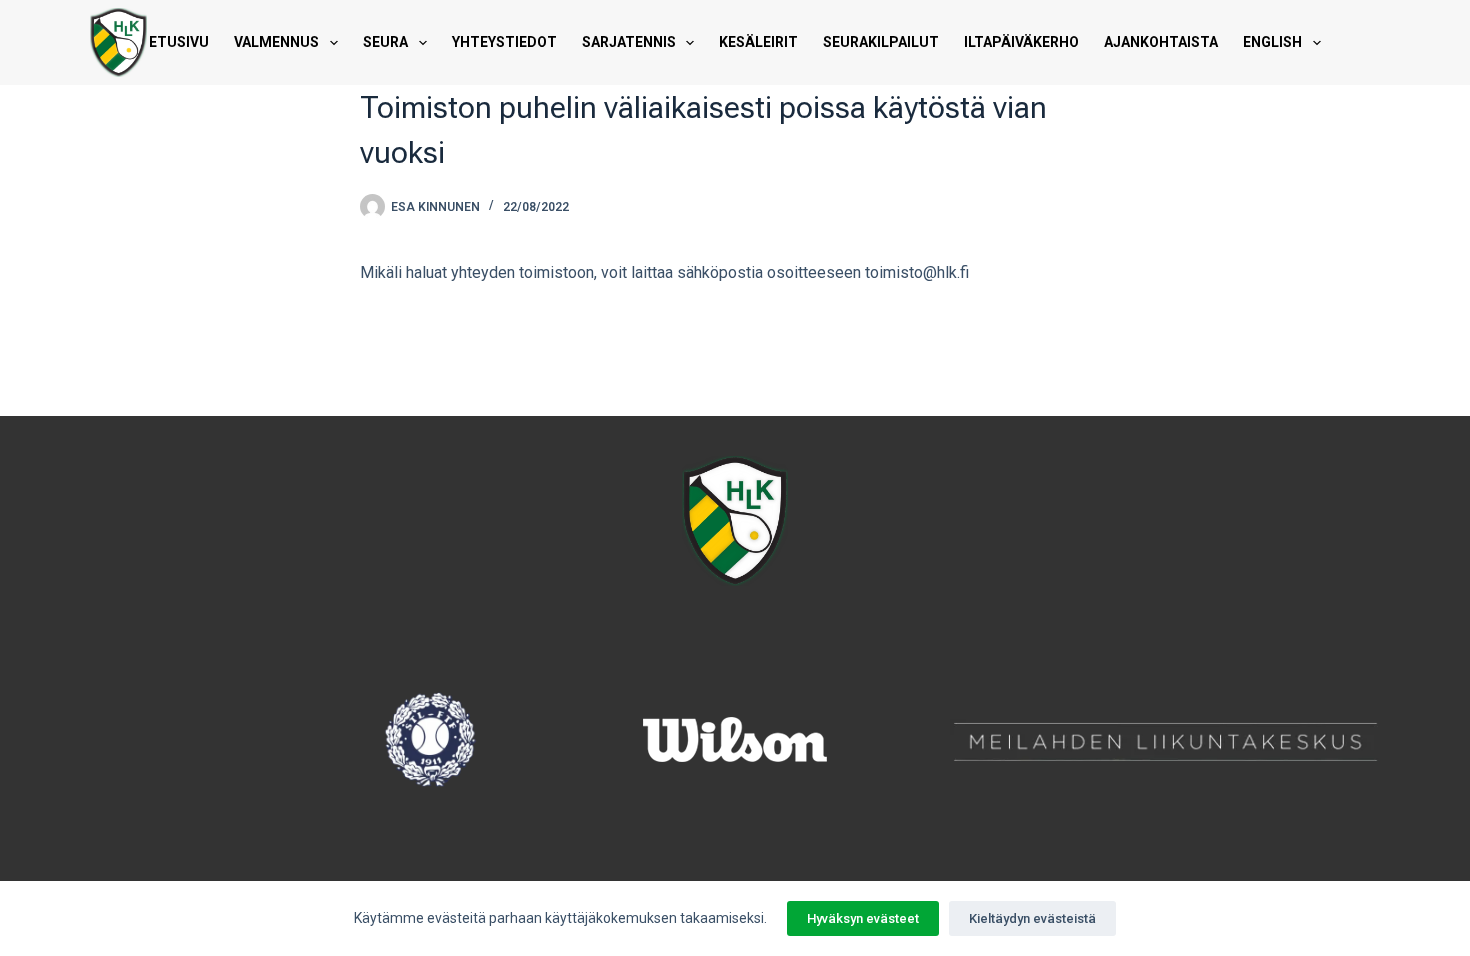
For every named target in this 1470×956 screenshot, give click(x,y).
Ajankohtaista (1161, 42)
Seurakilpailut (881, 42)
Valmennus (276, 42)
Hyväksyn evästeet (863, 918)
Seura (385, 42)
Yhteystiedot (504, 42)
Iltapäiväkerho (1021, 42)
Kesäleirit (758, 42)
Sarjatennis (629, 42)
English (1272, 42)
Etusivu (179, 42)
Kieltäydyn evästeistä (1032, 918)
